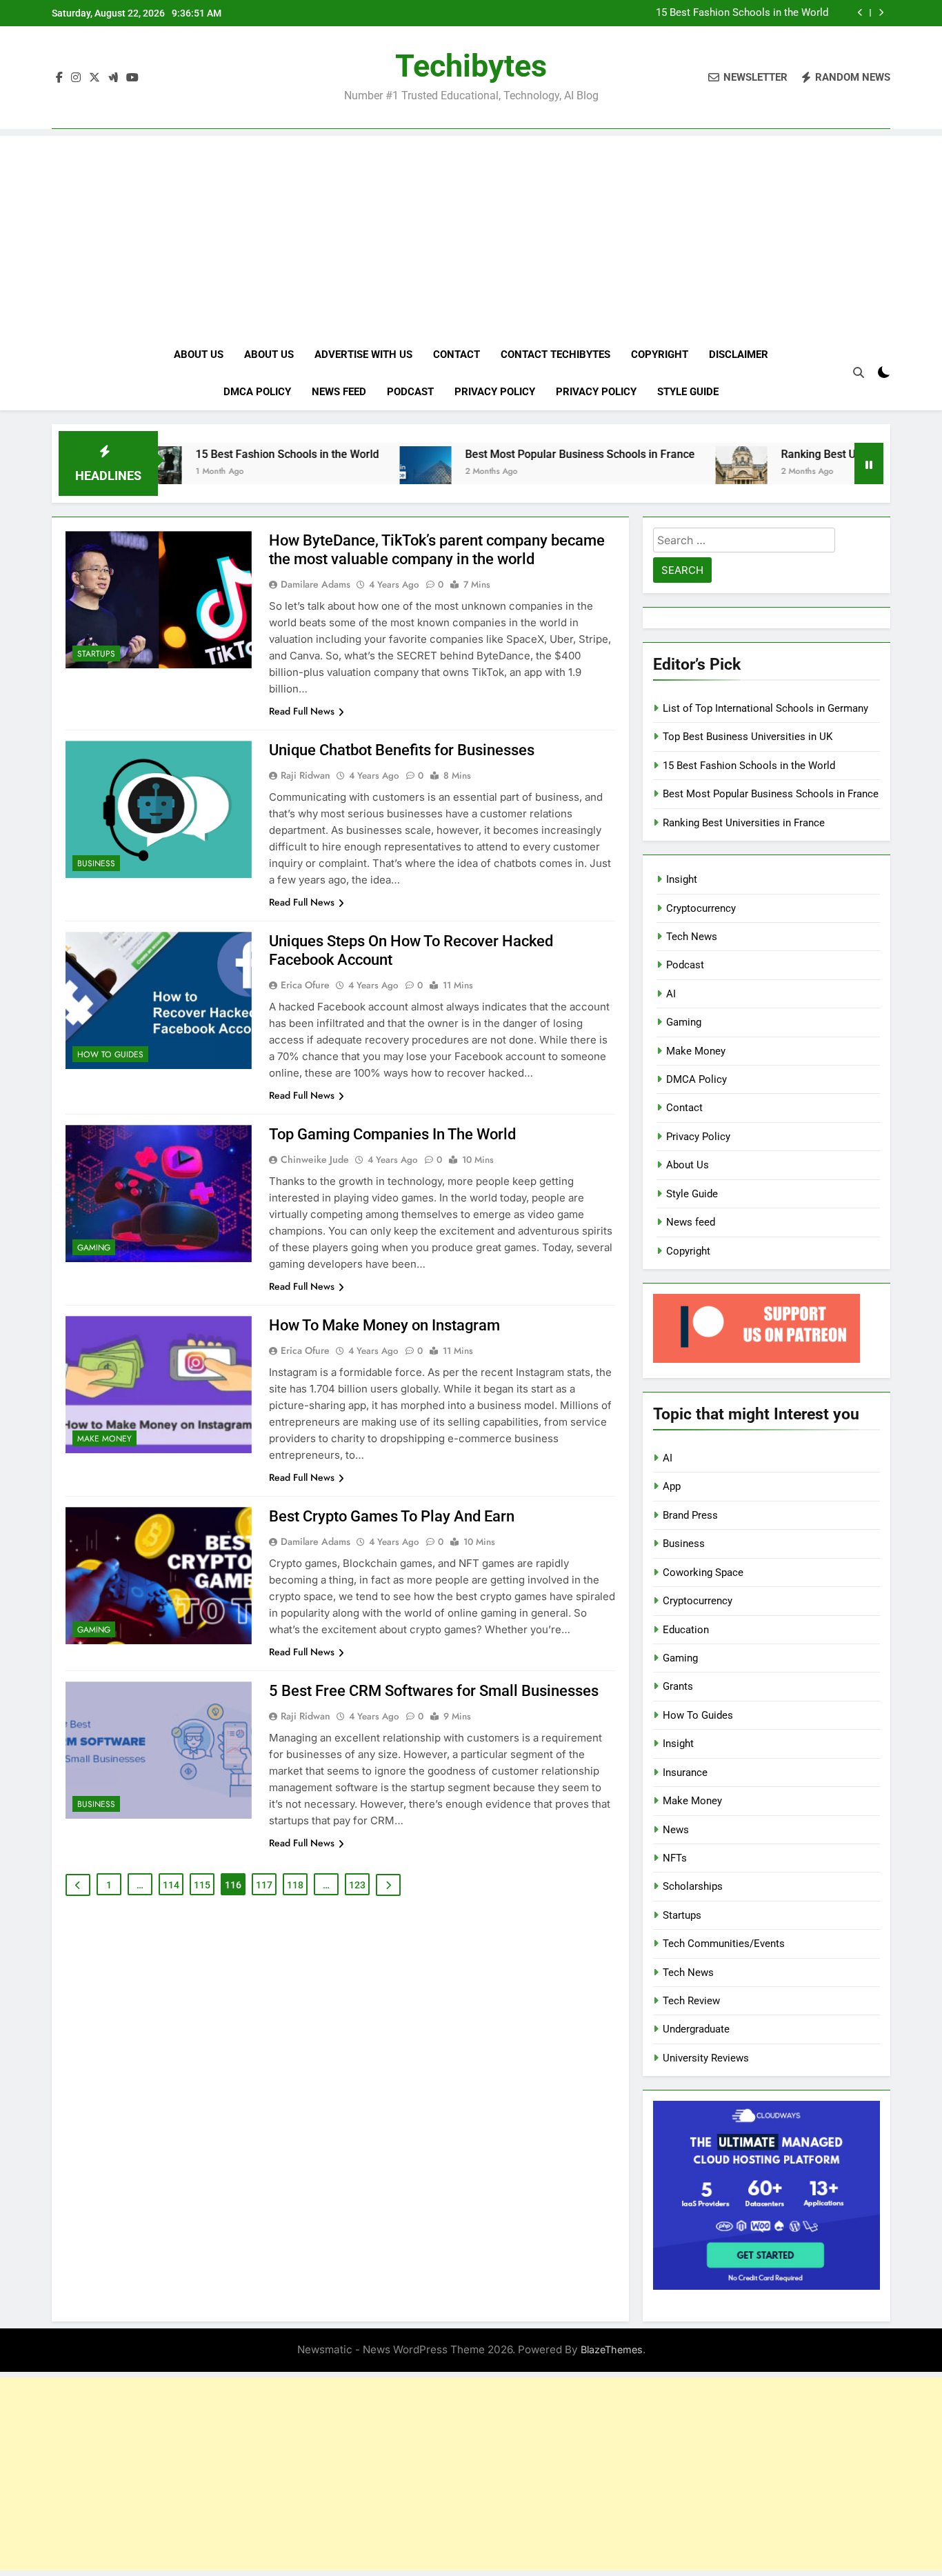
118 (295, 1885)
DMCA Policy (257, 392)
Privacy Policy (495, 392)
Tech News (692, 937)
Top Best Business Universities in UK (748, 737)
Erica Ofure (305, 985)
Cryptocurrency (701, 908)
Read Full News (302, 711)
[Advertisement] (471, 232)
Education (686, 1630)
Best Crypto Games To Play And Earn (392, 1516)
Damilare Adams (315, 584)
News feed (339, 392)
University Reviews (706, 2058)
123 (357, 1885)
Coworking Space (703, 1572)
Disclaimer (739, 355)
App (672, 1486)
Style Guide (688, 392)
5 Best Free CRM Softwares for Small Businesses (434, 1691)
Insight (682, 879)
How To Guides (110, 1055)
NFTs (675, 1858)
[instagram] (76, 78)
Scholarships (693, 1886)
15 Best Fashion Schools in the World (742, 13)
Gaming (94, 1248)
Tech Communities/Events (724, 1944)
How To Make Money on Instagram (384, 1325)
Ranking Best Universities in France (795, 454)
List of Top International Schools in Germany (765, 708)
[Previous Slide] (860, 13)
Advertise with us (363, 355)
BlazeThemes (612, 2349)
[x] (94, 78)
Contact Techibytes (555, 355)
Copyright (660, 355)
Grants (678, 1686)
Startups (96, 654)
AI (671, 994)
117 (264, 1885)
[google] (113, 78)
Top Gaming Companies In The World (392, 1134)
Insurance (685, 1773)
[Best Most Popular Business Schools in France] (352, 472)
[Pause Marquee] (869, 463)
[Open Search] (859, 372)
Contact (457, 355)
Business (96, 863)
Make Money (104, 1439)
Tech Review (691, 2001)
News (676, 1830)
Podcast (410, 392)
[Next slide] (881, 13)
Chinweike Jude (315, 1159)
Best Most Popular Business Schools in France (507, 454)
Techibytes (471, 66)
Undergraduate (696, 2029)
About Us (199, 355)
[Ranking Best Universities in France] (668, 472)
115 (202, 1885)
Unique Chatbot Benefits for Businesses (402, 750)
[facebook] (59, 78)
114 (171, 1885)
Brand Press (690, 1515)
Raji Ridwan (305, 775)
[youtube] (132, 78)
